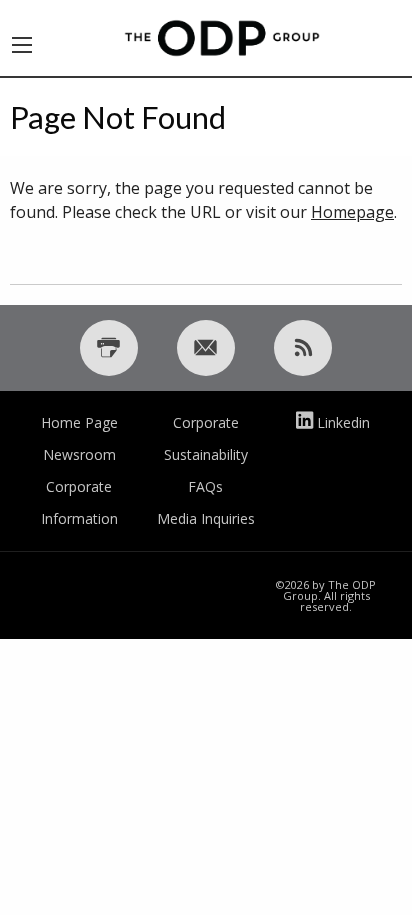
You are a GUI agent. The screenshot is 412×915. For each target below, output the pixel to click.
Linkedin (343, 422)
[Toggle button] (22, 38)
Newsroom (79, 454)
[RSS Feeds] (303, 348)
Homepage (352, 212)
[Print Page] (109, 348)
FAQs (205, 486)
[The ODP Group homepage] (222, 36)
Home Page (79, 422)
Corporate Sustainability (206, 438)
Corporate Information (79, 502)
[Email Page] (206, 348)
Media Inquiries (206, 518)
